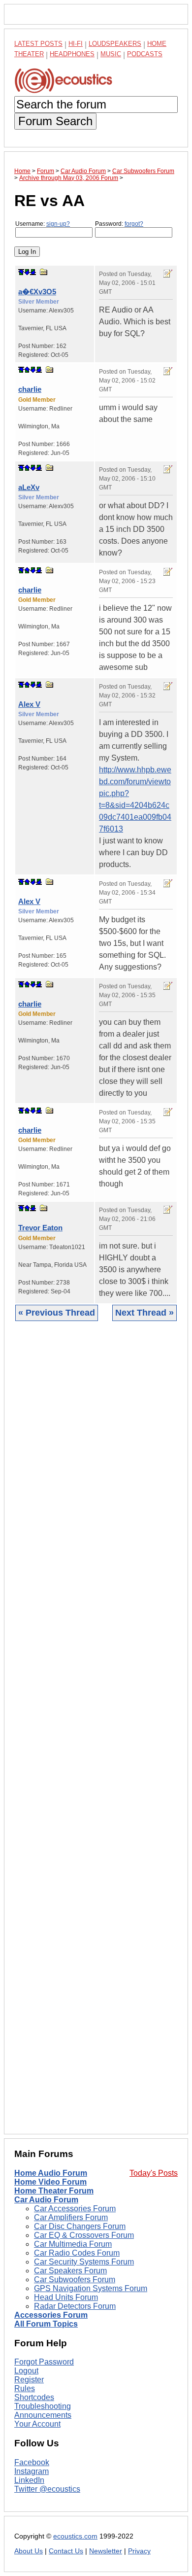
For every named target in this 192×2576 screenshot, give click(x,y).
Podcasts (145, 54)
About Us (29, 2551)
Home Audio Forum (51, 2173)
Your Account (37, 2424)
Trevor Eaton (40, 1228)
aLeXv (29, 487)
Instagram (32, 2471)
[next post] (27, 272)
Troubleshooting (43, 2406)
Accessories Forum (51, 2315)
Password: (119, 224)
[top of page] (21, 272)
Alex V (29, 704)
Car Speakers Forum (70, 2271)
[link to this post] (44, 272)
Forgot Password (44, 2362)
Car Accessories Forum (75, 2209)
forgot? (134, 224)
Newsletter (106, 2551)
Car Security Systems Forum (84, 2262)
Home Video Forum (50, 2182)
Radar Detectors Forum (75, 2306)
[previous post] (27, 370)
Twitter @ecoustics (47, 2489)
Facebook (32, 2462)
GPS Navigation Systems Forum (91, 2288)
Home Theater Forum (54, 2191)
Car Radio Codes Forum (77, 2253)
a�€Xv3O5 (37, 292)
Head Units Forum (66, 2297)
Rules (25, 2388)
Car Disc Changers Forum (80, 2226)
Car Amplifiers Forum (71, 2217)
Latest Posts (38, 44)
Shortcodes (34, 2397)
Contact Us (66, 2551)
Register (29, 2380)
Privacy (139, 2551)
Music (111, 54)
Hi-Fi (76, 44)
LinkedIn (29, 2480)
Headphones (72, 54)
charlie (30, 389)
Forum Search (55, 121)
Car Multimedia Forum (73, 2244)
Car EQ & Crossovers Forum (84, 2235)
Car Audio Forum (46, 2200)
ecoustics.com (75, 2536)
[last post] (33, 272)
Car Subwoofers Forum (75, 2280)
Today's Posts (154, 2173)
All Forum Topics (46, 2324)
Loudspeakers (115, 44)
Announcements (43, 2415)
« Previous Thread (57, 1313)
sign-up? (58, 224)
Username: (43, 224)
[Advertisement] (96, 1735)
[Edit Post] (168, 274)
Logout (26, 2371)
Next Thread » (144, 1313)
